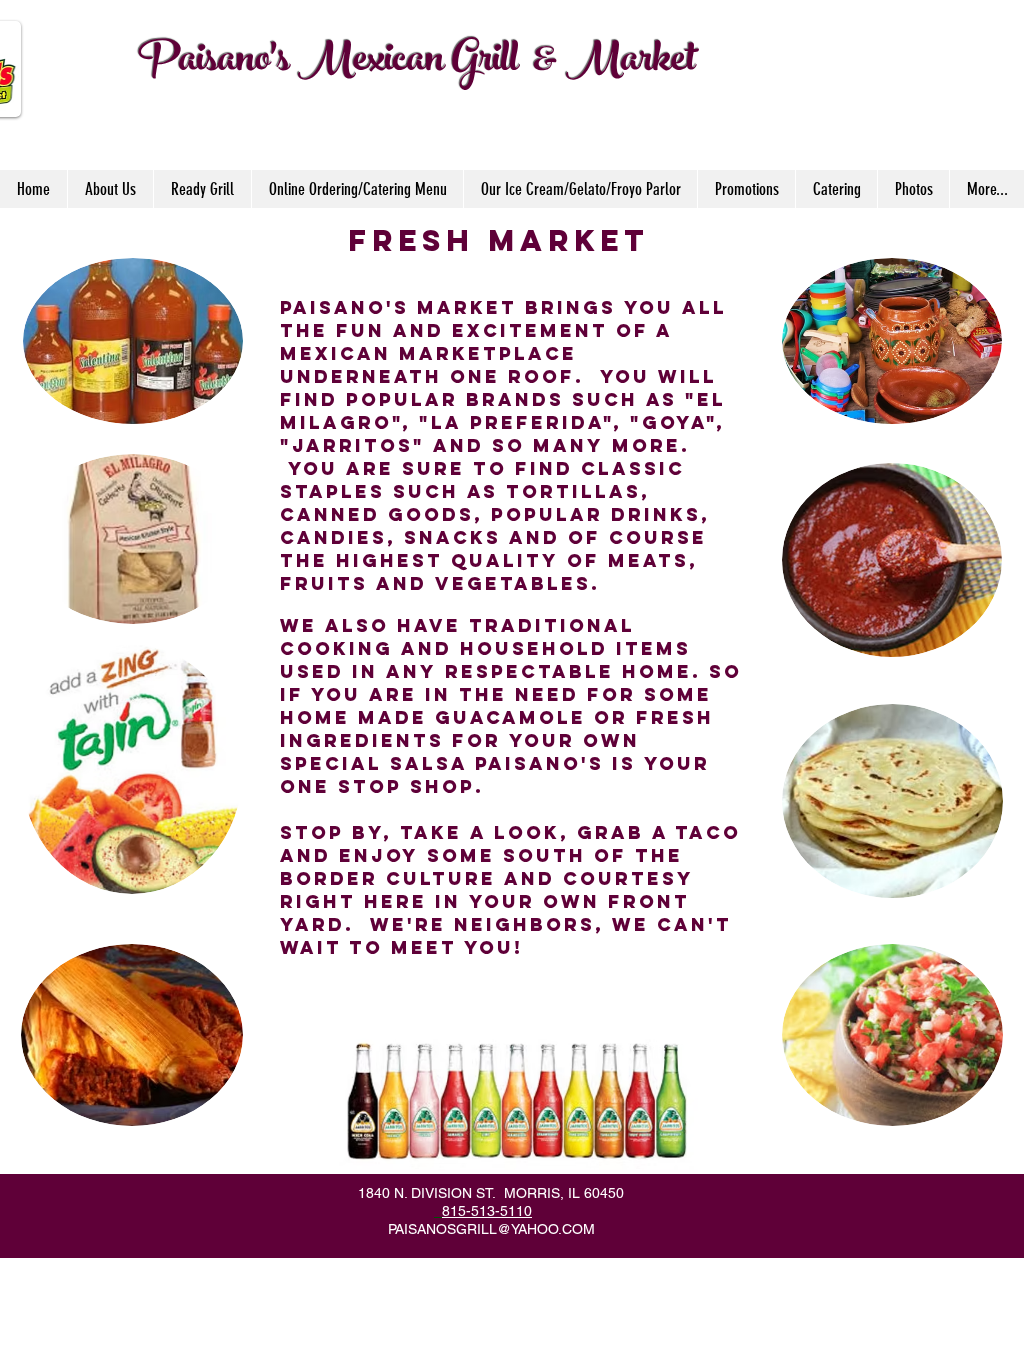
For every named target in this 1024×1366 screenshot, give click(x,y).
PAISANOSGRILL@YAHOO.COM (491, 1229)
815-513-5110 (487, 1211)
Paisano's (214, 63)
